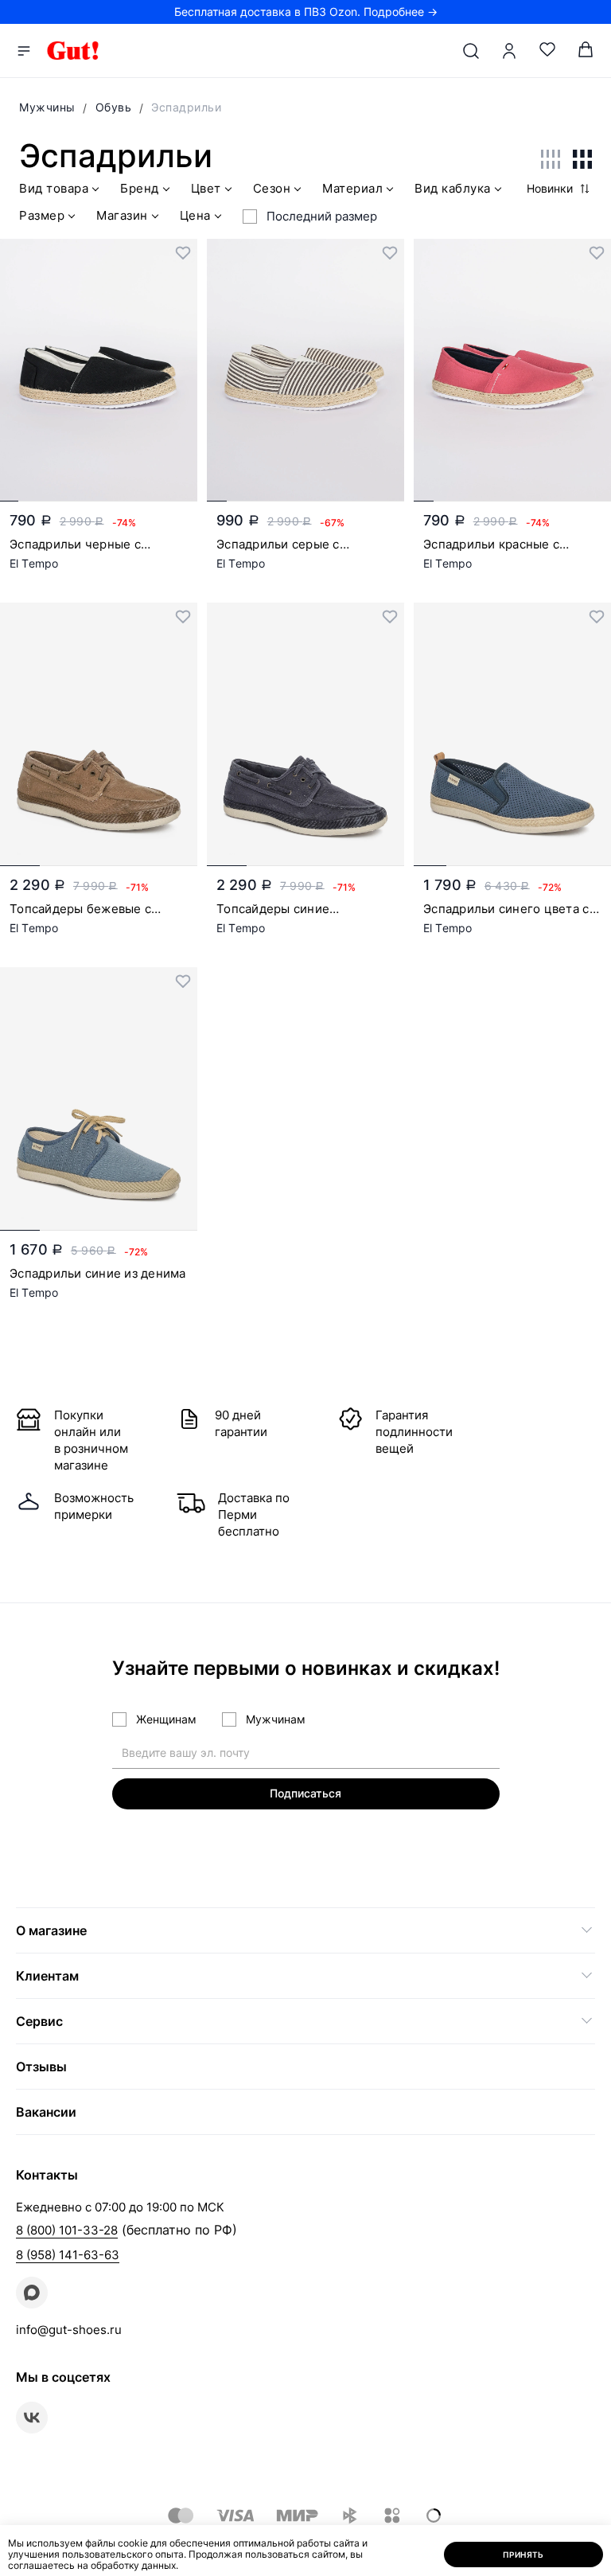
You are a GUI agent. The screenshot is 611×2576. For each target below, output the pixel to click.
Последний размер (322, 216)
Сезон (272, 189)
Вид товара (54, 189)
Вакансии (46, 2112)
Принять (523, 2555)
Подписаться (305, 1793)
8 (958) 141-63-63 (68, 2255)
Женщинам (166, 1719)
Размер (42, 216)
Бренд (140, 189)
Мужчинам (276, 1719)
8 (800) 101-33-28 (67, 2230)
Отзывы (41, 2067)
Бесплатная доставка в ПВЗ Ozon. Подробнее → (306, 12)
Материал (352, 189)
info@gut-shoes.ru (69, 2330)
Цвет (206, 189)
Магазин (122, 216)
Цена (195, 216)
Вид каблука (453, 189)
